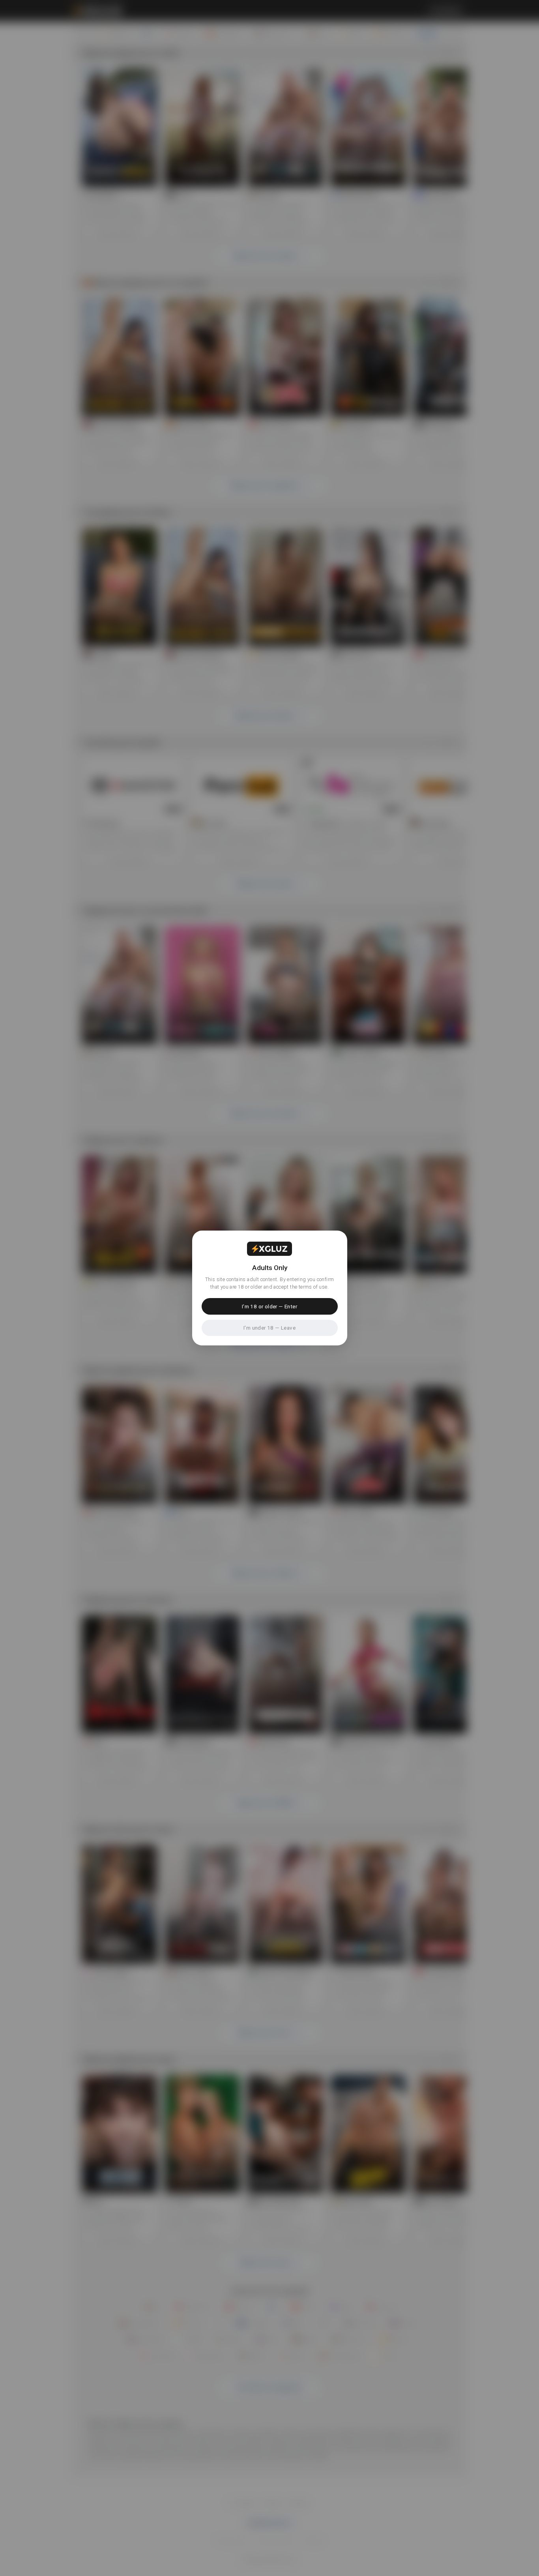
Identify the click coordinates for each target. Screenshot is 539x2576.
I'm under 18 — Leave (269, 1328)
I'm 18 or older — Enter (269, 1306)
